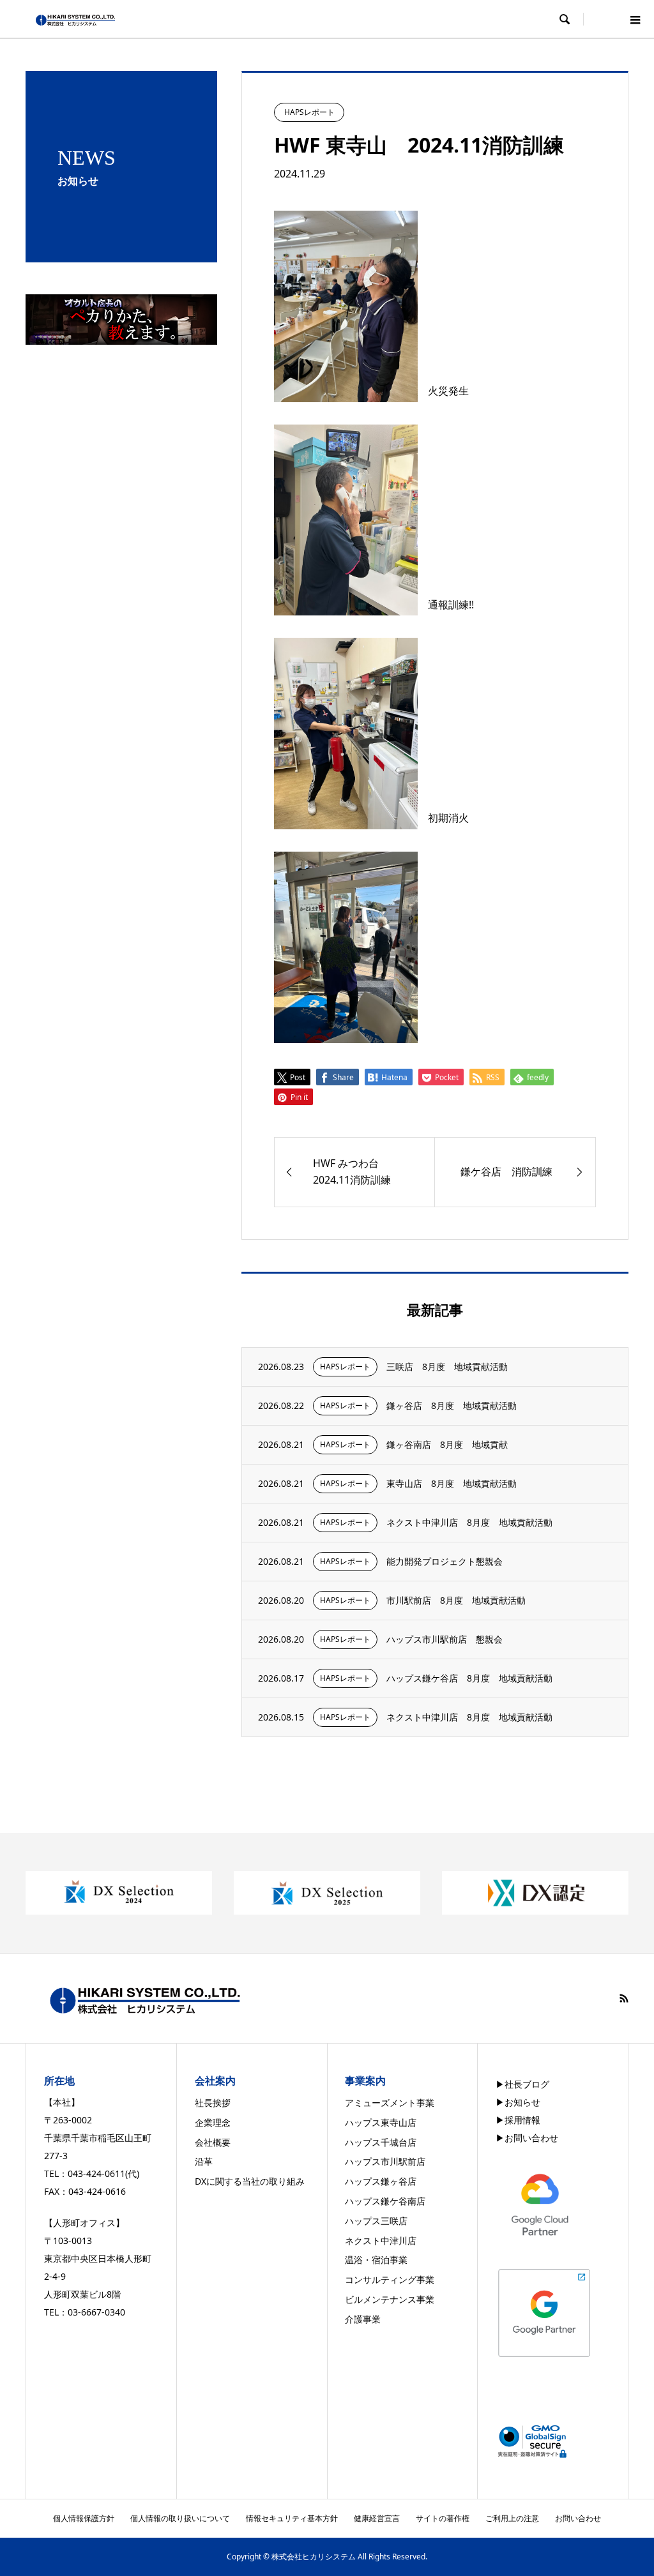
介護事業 (363, 2319)
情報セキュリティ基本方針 (292, 2518)
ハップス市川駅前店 (385, 2161)
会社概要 (213, 2142)
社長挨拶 (213, 2103)
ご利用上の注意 (512, 2518)
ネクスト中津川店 (381, 2241)
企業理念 (213, 2122)
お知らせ (522, 2102)
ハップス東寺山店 (381, 2122)
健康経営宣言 (377, 2518)
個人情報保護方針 (84, 2518)
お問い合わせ (531, 2138)
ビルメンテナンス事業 (390, 2299)
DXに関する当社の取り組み (250, 2181)
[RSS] (624, 1998)
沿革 (204, 2161)
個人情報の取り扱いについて (180, 2518)
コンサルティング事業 (390, 2279)
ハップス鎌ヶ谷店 (381, 2181)
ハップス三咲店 (376, 2221)
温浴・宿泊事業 (376, 2260)
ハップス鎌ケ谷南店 (385, 2201)
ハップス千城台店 (381, 2142)
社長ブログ (527, 2084)
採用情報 (522, 2120)
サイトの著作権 (443, 2518)
